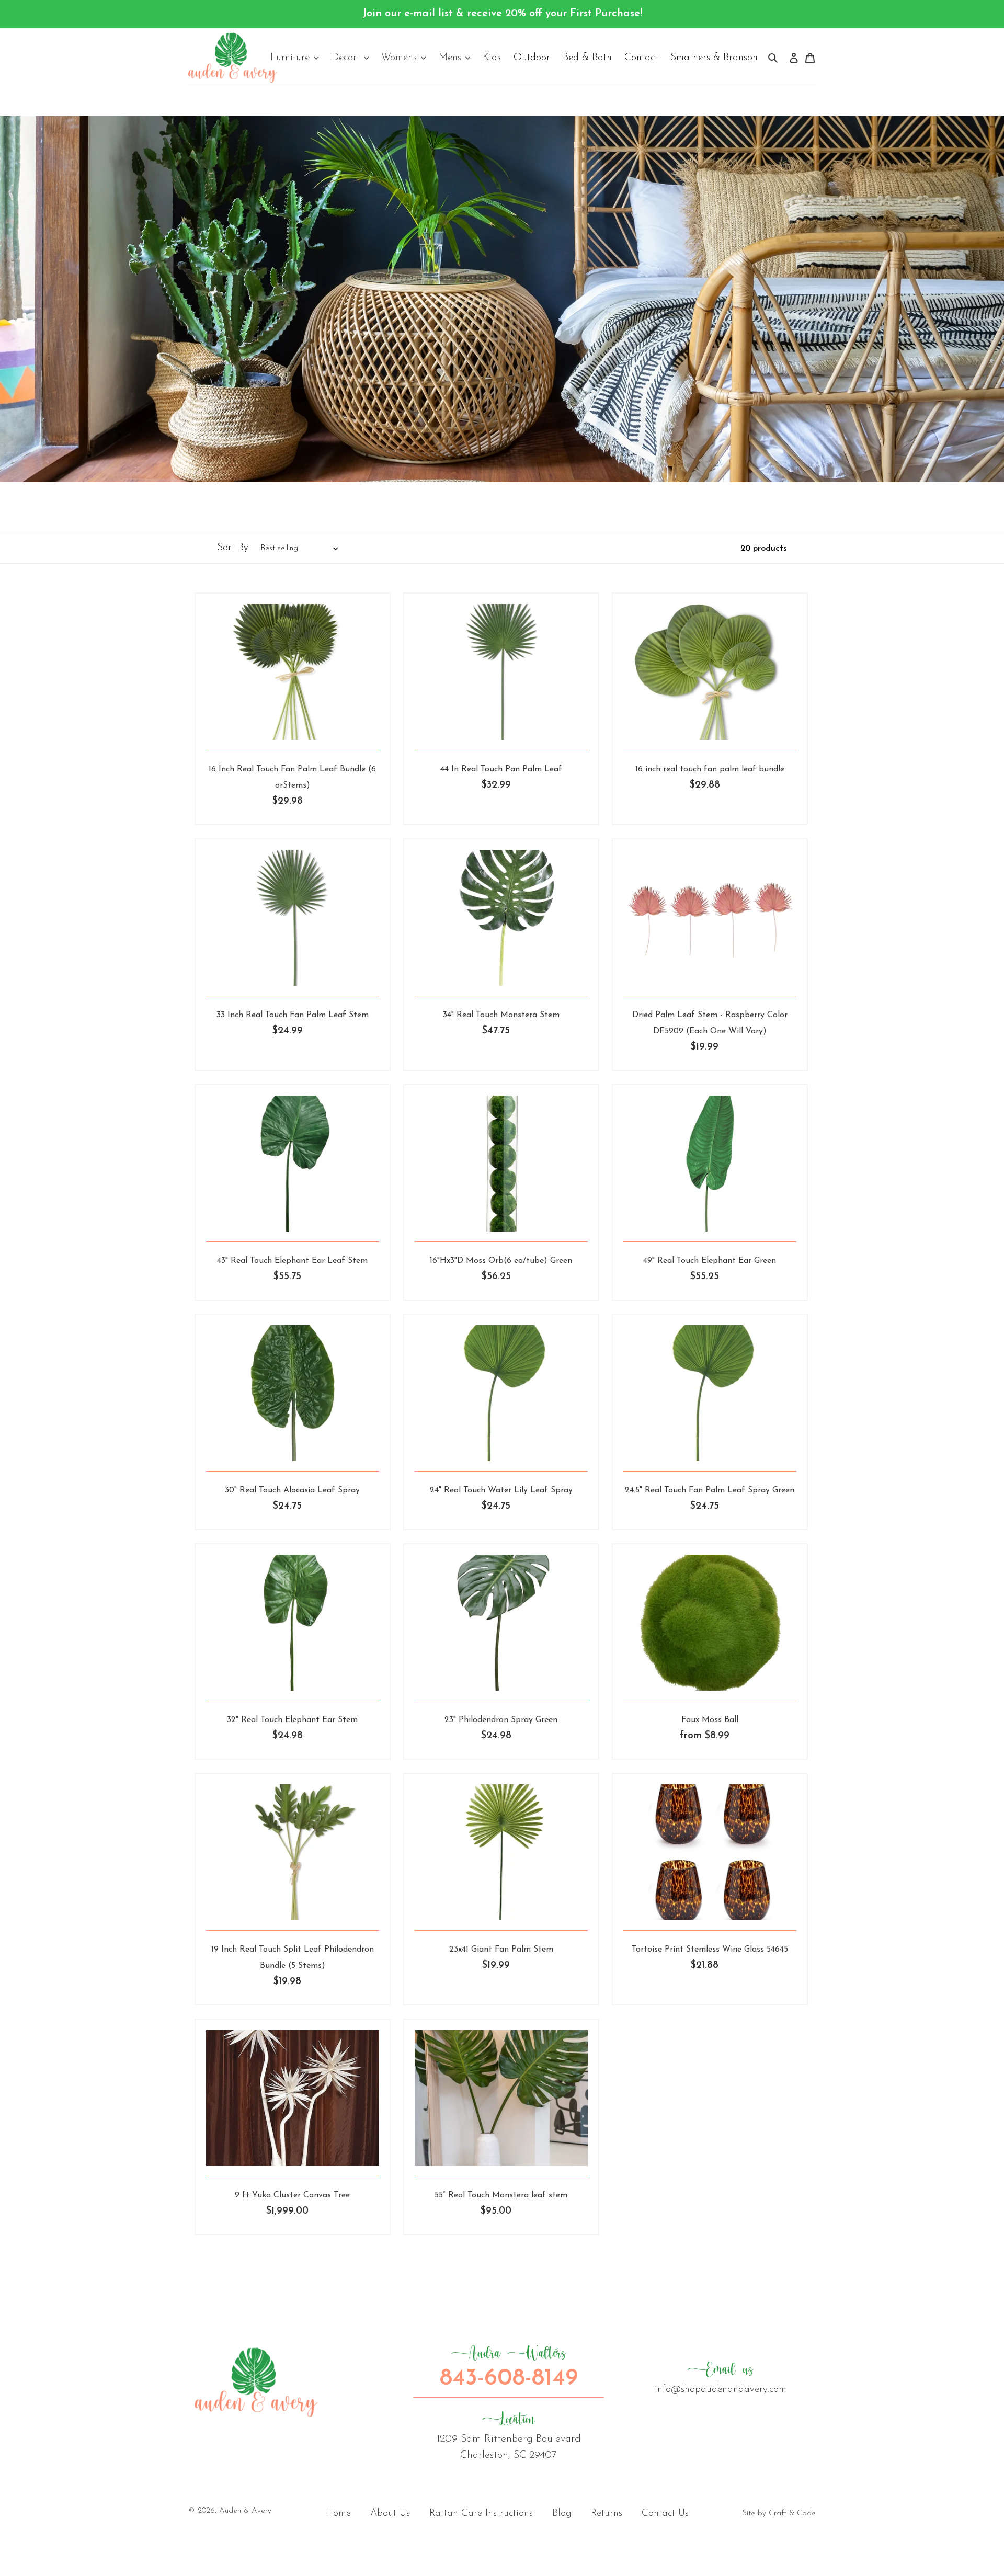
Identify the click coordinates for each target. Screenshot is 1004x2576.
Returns (607, 2514)
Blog (562, 2514)
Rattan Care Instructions (481, 2514)
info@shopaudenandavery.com (721, 2378)
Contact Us (665, 2514)
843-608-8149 (509, 2367)
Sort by (233, 548)
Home (338, 2514)
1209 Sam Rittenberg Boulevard (509, 2435)
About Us (390, 2514)
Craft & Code (792, 2514)
